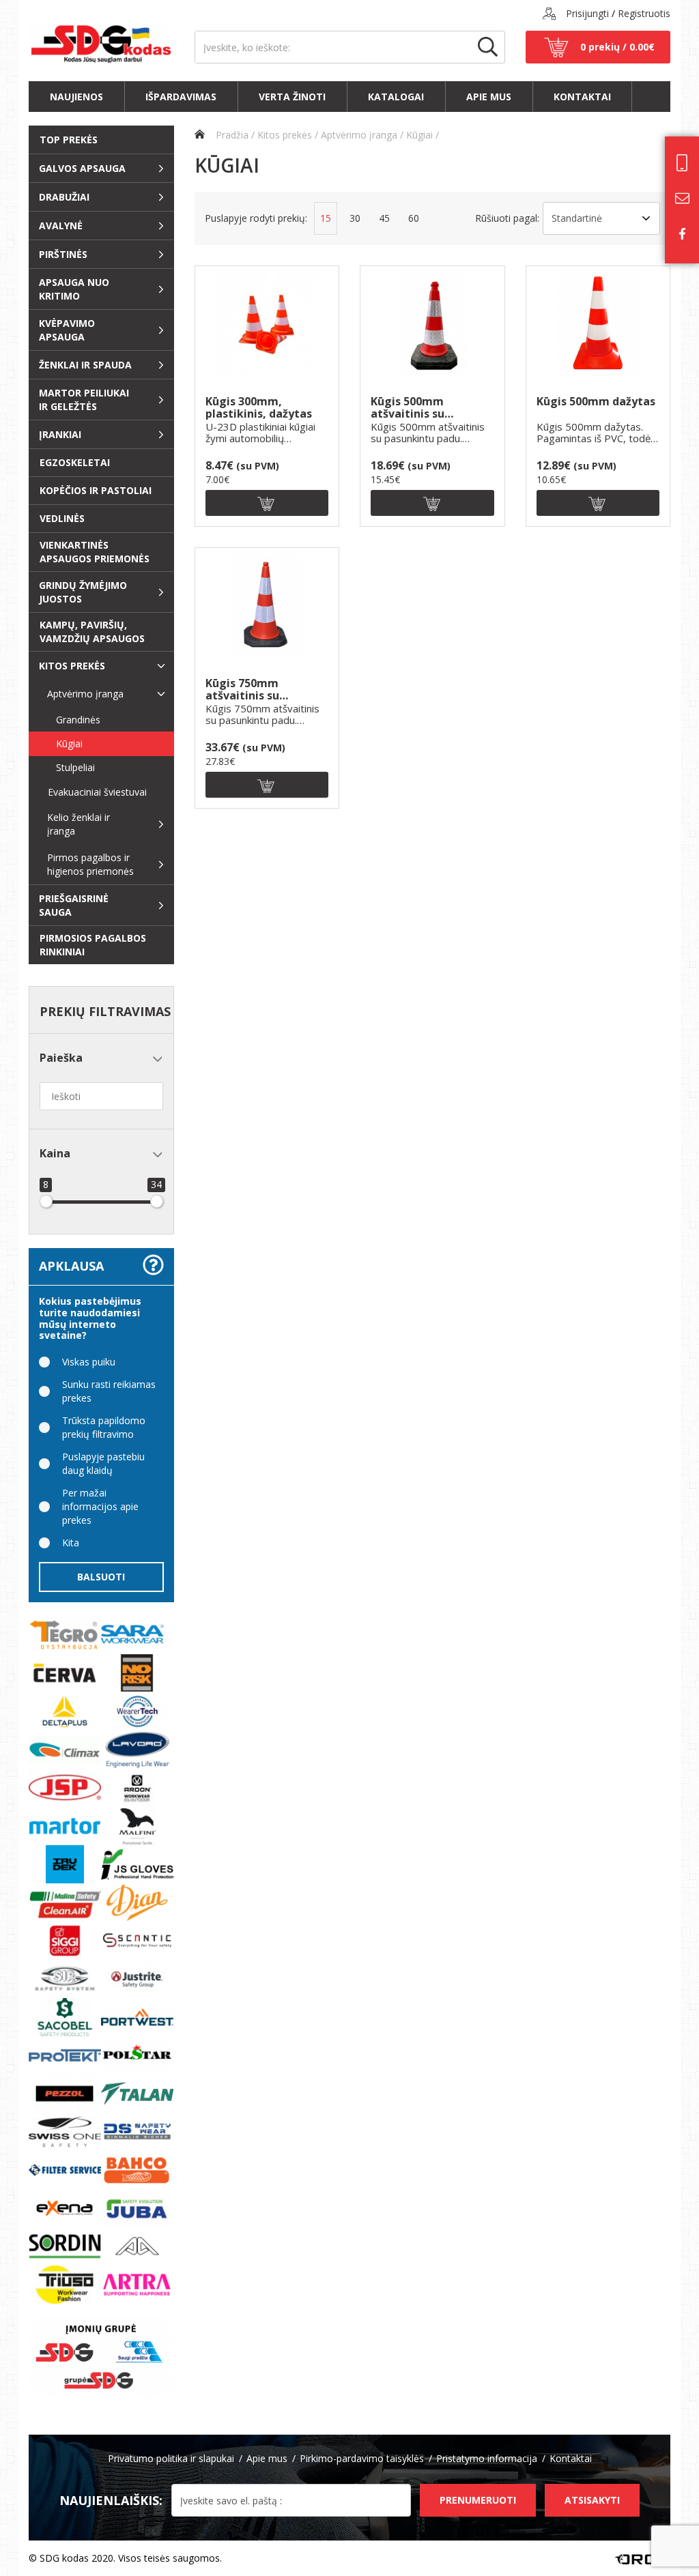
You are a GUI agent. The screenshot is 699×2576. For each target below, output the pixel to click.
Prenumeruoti (478, 2500)
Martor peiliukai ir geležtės (84, 400)
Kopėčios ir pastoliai (96, 490)
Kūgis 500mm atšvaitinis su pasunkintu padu (417, 408)
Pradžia (231, 135)
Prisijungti (587, 13)
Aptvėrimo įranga (85, 694)
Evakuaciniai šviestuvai (92, 792)
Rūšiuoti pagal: (507, 218)
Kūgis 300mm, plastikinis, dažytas (259, 408)
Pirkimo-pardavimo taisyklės (362, 2458)
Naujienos (76, 97)
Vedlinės (62, 518)
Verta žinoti (292, 97)
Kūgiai (60, 743)
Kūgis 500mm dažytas (596, 402)
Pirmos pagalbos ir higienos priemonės (90, 864)
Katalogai (396, 97)
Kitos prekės (72, 666)
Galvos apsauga (82, 168)
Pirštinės (63, 254)
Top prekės (69, 140)
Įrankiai (60, 434)
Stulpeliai (66, 767)
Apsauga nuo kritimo (74, 289)
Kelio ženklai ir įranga (79, 824)
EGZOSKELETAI (75, 462)
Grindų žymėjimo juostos (83, 592)
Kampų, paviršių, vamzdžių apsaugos (92, 632)
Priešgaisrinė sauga (74, 905)
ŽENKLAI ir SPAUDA (85, 365)
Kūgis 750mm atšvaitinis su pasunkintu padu (252, 690)
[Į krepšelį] (267, 503)
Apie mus (489, 97)
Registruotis (644, 13)
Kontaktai (582, 97)
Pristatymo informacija (487, 2458)
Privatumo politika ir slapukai (171, 2458)
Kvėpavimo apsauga (67, 330)
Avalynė (61, 226)
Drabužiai (64, 197)
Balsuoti (101, 1577)
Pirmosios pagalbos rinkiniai (93, 945)
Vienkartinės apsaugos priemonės (95, 552)
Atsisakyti (592, 2500)
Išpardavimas (181, 97)
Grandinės (69, 720)
